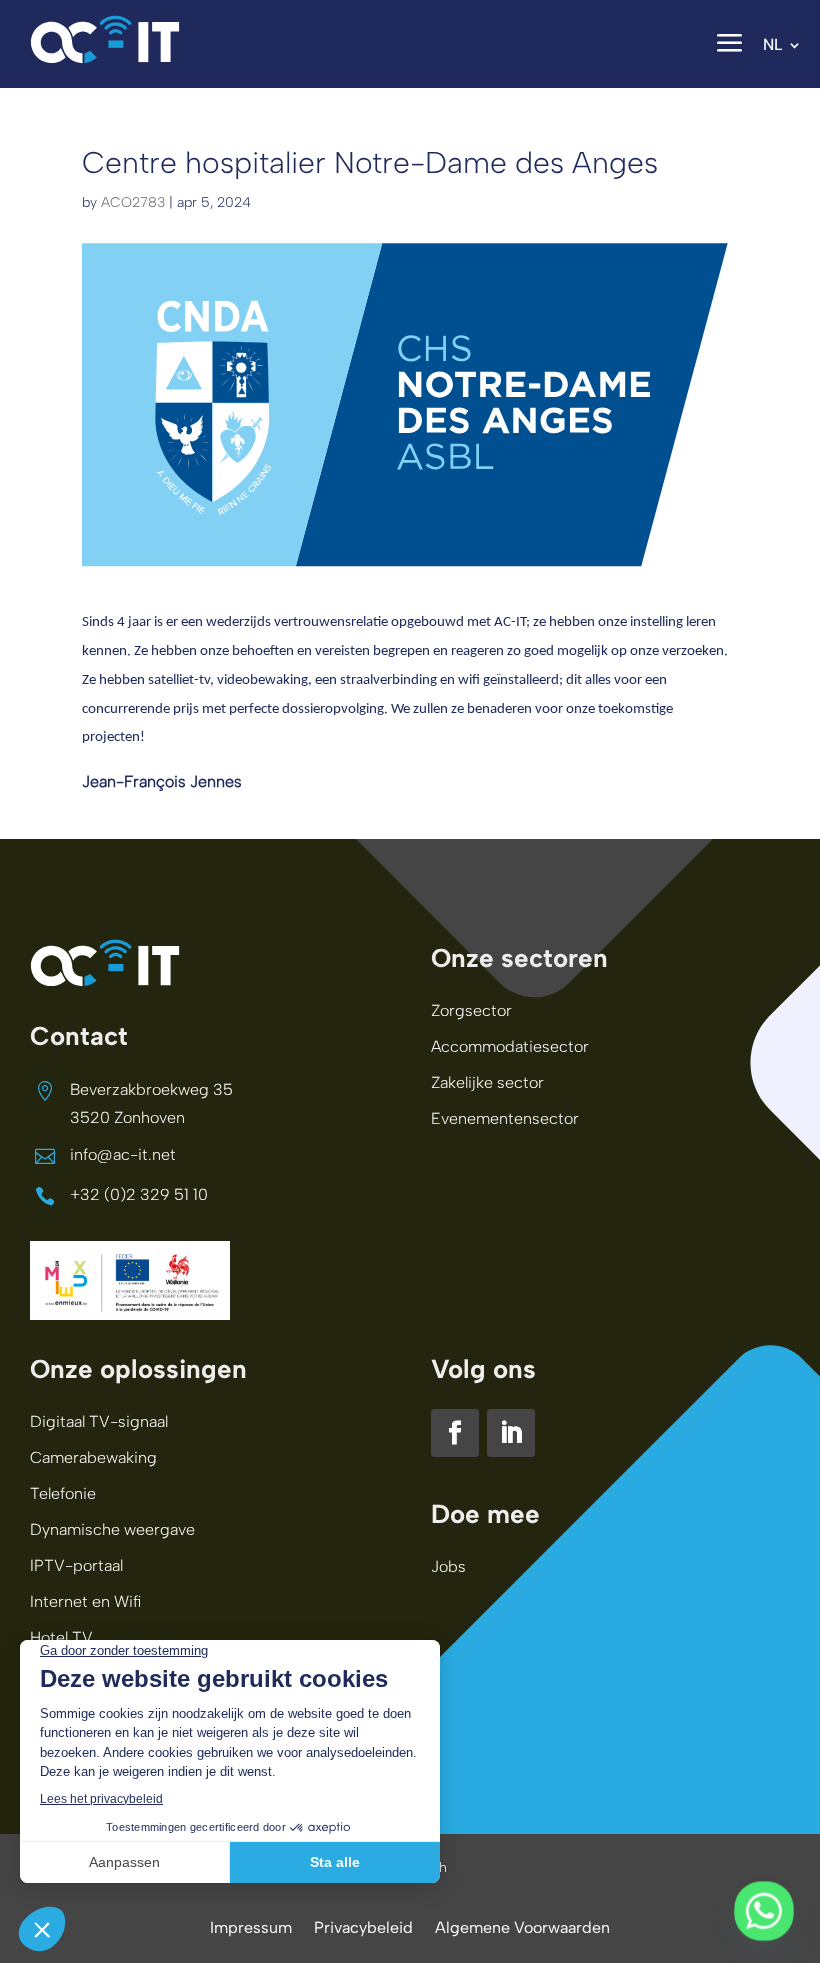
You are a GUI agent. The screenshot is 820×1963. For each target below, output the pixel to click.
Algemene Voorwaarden (522, 1929)
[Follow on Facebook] (455, 1433)
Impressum (251, 1929)
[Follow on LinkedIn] (511, 1433)
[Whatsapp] (764, 1911)
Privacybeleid (363, 1929)
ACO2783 (133, 202)
